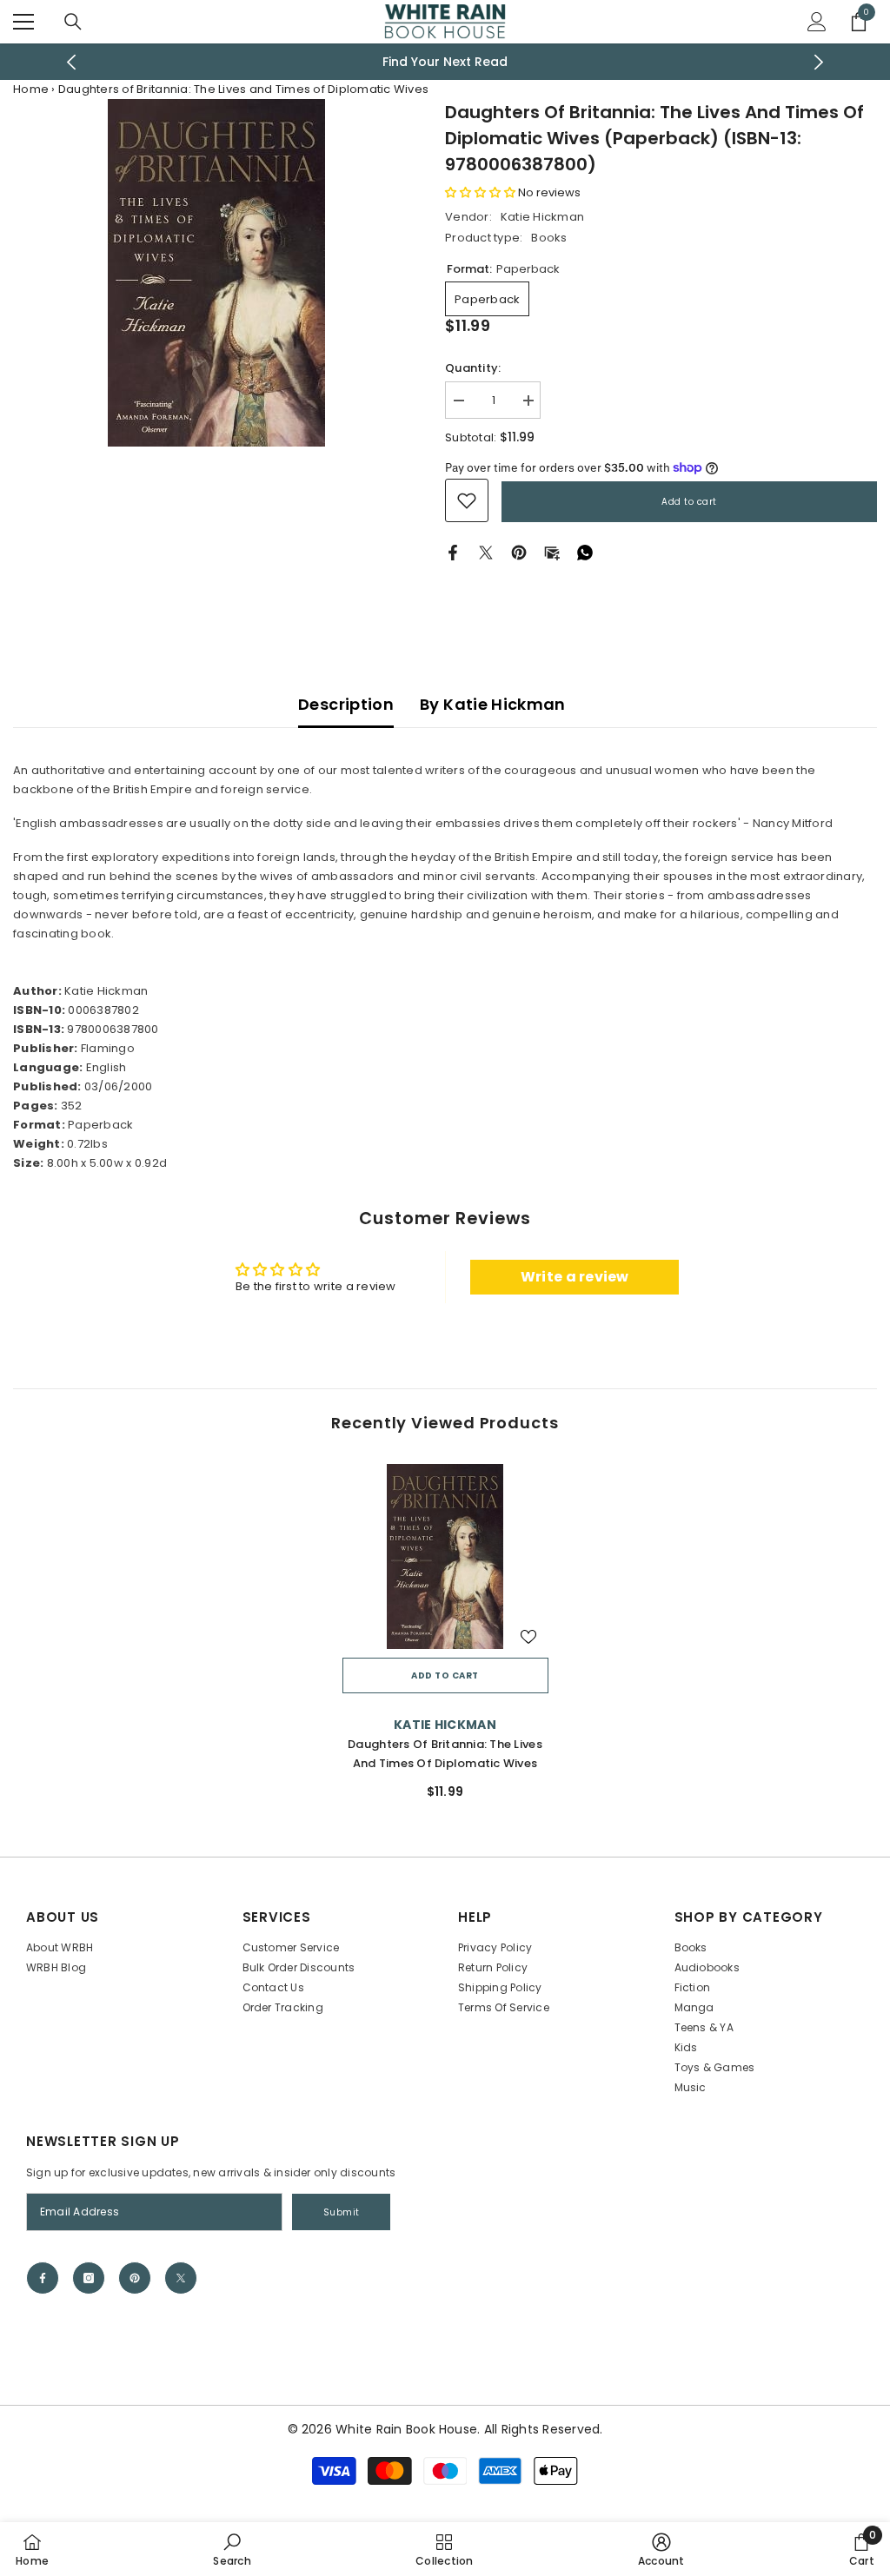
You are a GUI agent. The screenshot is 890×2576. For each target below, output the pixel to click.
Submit (342, 2212)
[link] (467, 500)
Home (31, 89)
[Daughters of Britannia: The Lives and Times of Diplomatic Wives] (445, 1556)
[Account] (817, 22)
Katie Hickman (542, 217)
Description (346, 704)
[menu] (23, 22)
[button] (480, 192)
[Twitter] (486, 552)
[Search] (73, 22)
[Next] (818, 62)
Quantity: (473, 368)
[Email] (552, 552)
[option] (445, 62)
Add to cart (689, 502)
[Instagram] (89, 2278)
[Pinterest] (519, 552)
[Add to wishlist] (528, 1636)
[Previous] (72, 62)
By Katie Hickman (493, 704)
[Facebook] (453, 552)
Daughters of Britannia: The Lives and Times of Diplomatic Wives (445, 1754)
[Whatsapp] (585, 552)
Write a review (575, 1277)
